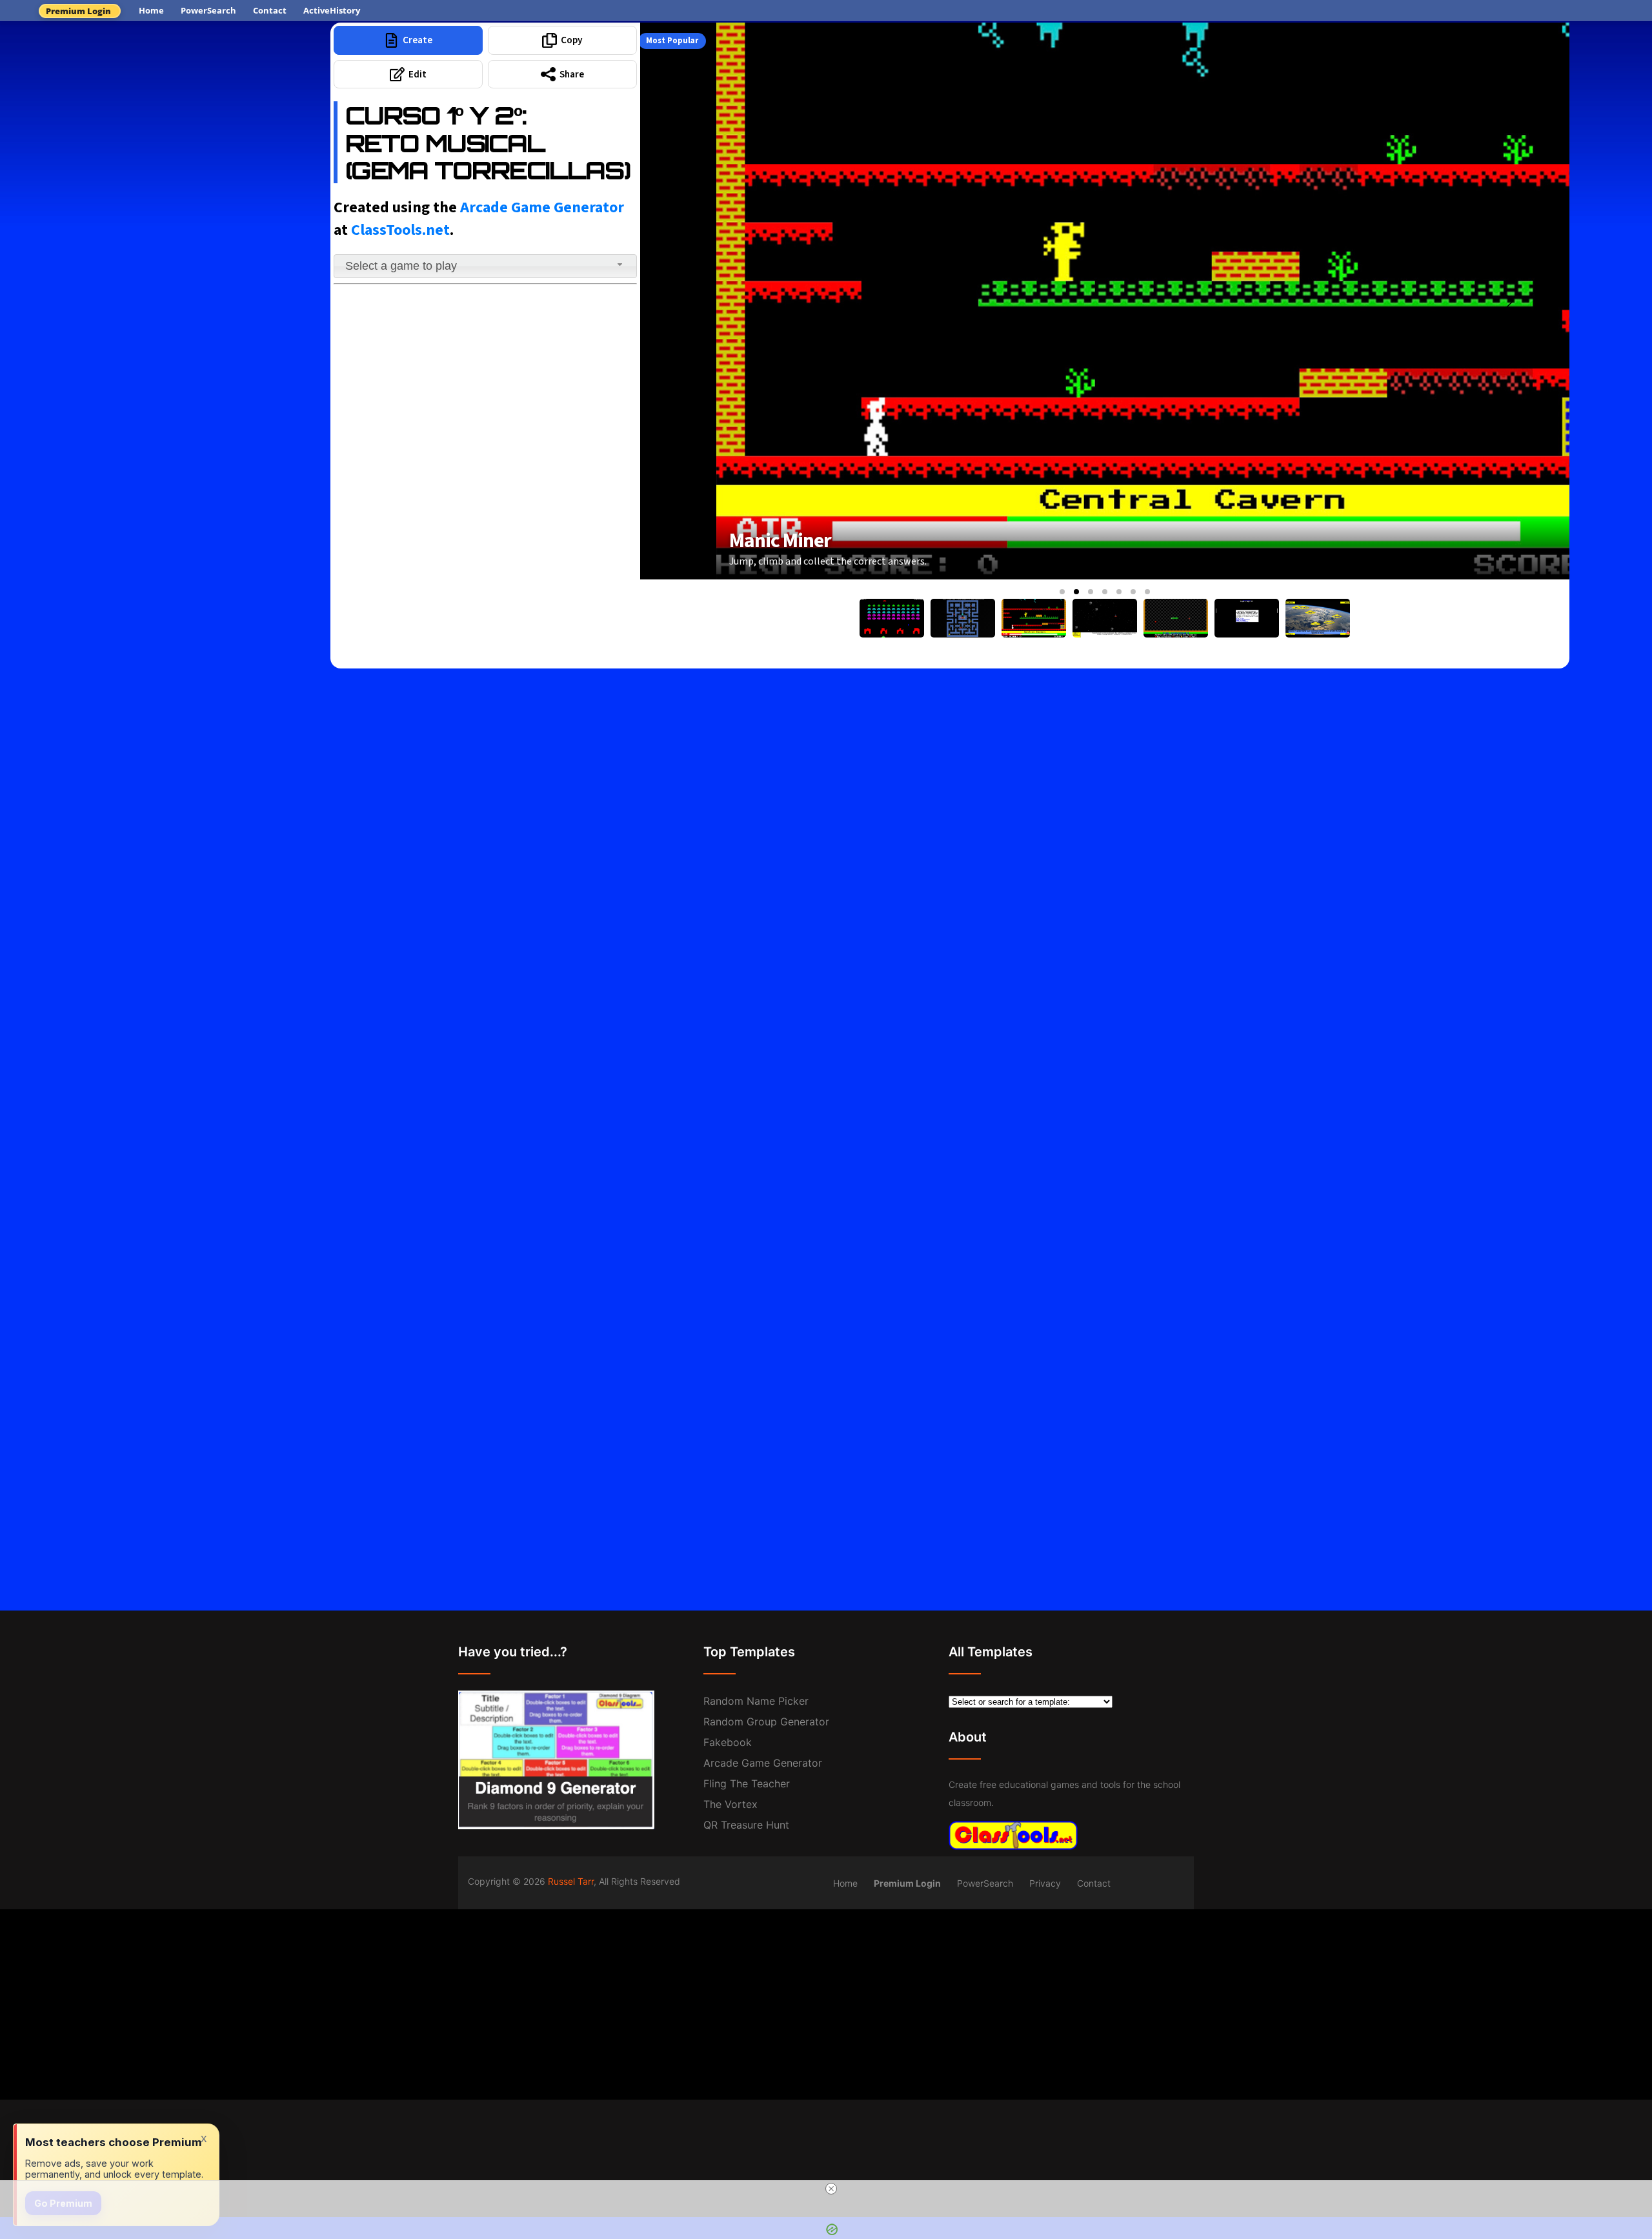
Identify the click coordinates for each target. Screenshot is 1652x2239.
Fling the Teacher (747, 1783)
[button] (1062, 592)
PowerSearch (208, 10)
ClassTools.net (400, 230)
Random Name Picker (756, 1701)
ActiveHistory (332, 10)
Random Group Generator (766, 1722)
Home (151, 10)
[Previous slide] (701, 301)
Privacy (1045, 1883)
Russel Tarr (571, 1881)
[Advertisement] (165, 119)
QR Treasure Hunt (746, 1825)
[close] (831, 2189)
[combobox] (485, 266)
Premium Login (78, 11)
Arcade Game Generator (542, 207)
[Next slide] (1509, 301)
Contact (270, 10)
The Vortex (730, 1804)
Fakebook (728, 1742)
